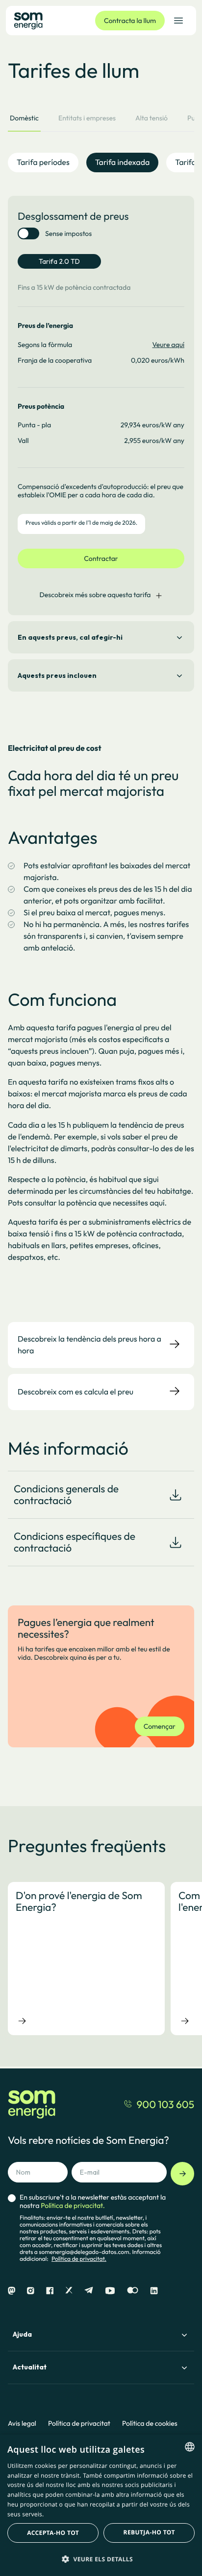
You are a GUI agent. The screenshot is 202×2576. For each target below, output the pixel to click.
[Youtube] (110, 2291)
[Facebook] (50, 2291)
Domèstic (24, 118)
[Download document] (176, 1495)
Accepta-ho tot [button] (53, 2533)
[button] (101, 2559)
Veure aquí (168, 345)
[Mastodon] (12, 2291)
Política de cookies (150, 2424)
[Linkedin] (154, 2291)
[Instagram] (31, 2291)
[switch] (28, 233)
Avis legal (22, 2424)
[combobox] (190, 2447)
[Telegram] (89, 2291)
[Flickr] (133, 2291)
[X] (69, 2291)
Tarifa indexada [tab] (123, 162)
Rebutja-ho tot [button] (149, 2532)
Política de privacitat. (79, 2259)
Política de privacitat (79, 2424)
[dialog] (101, 2505)
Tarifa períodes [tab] (43, 162)
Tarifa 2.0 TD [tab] (59, 261)
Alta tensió (151, 118)
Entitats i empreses (87, 118)
